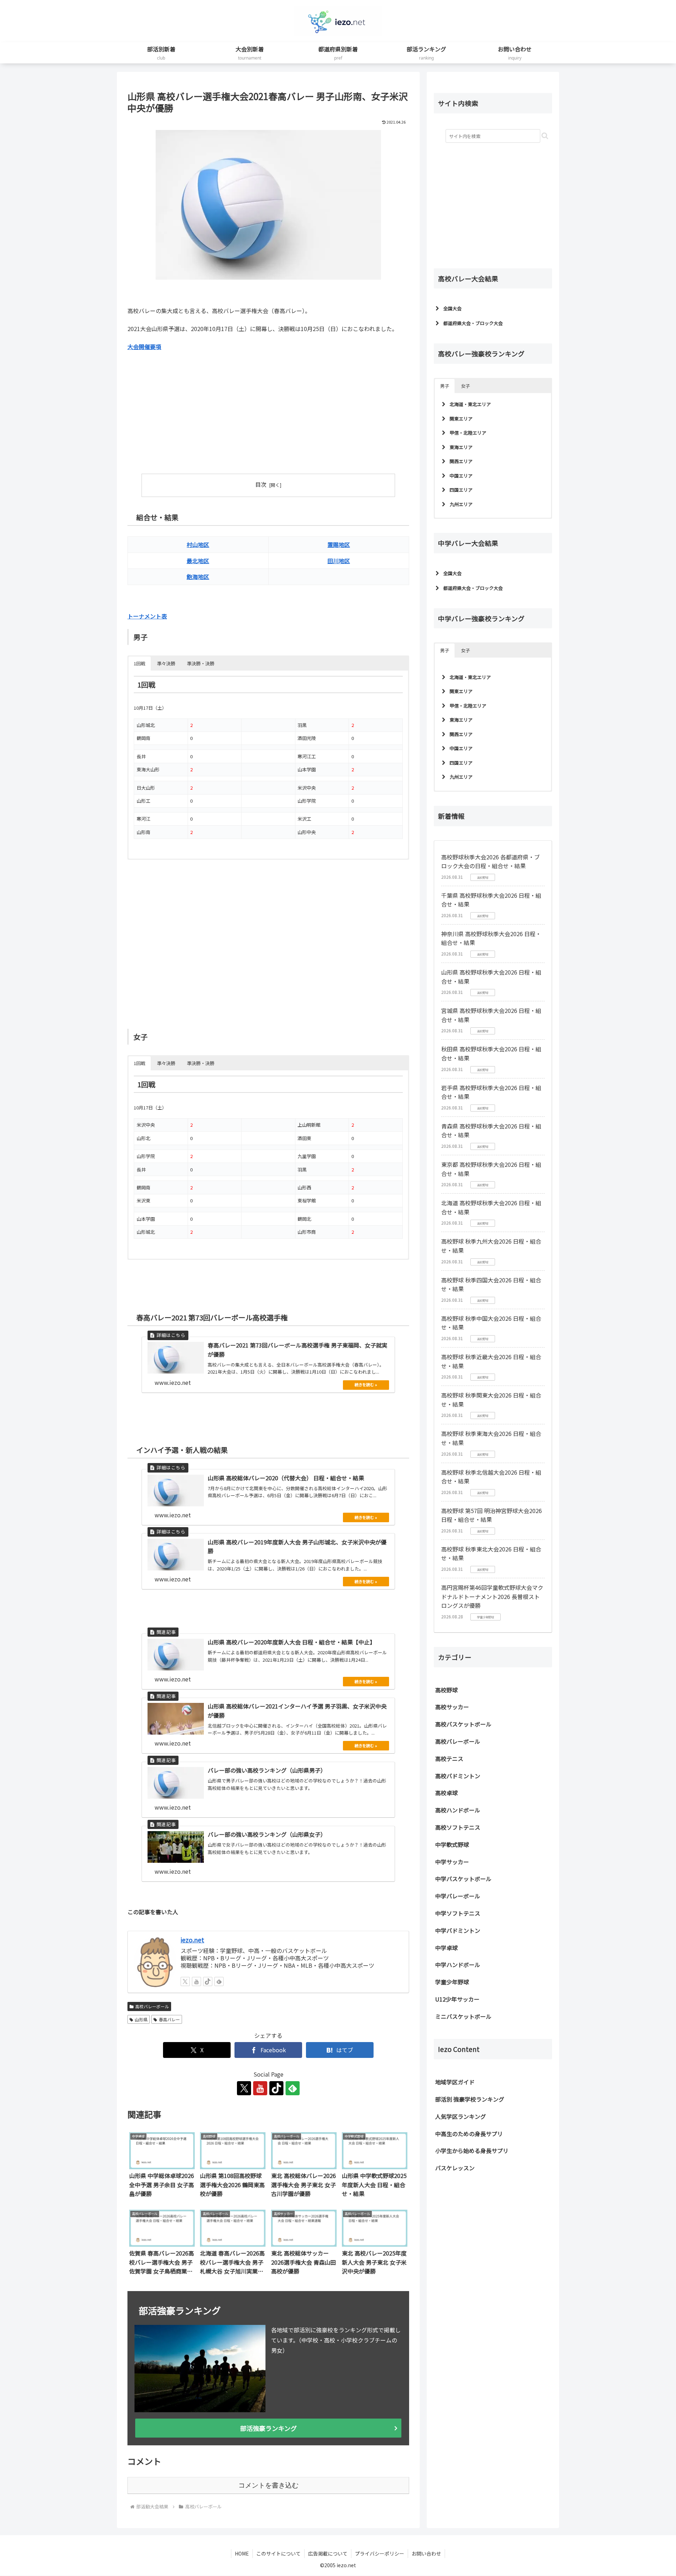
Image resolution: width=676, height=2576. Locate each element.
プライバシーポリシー (380, 2553)
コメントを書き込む (268, 2485)
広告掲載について (328, 2553)
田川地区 (339, 561)
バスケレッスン (455, 2168)
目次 (261, 484)
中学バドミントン (458, 1930)
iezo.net (192, 1940)
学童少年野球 (452, 1982)
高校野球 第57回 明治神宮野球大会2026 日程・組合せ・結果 (492, 1515)
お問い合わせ (426, 2553)
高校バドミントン (458, 1776)
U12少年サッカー (457, 1999)
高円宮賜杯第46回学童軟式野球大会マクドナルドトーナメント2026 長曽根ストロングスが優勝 (492, 1596)
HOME (242, 2553)
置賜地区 (339, 545)
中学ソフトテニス (458, 1913)
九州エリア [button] (461, 504)
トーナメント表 (147, 616)
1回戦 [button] (140, 663)
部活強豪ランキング (268, 2428)
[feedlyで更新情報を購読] (219, 1981)
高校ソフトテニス (458, 1827)
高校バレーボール (152, 2006)
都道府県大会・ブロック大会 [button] (473, 323)
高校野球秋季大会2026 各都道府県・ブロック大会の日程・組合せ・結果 (490, 861)
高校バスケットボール (463, 1724)
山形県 (141, 2019)
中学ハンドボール (458, 1965)
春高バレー (169, 2019)
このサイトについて (278, 2553)
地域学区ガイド (455, 2082)
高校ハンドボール (458, 1810)
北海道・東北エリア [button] (470, 404)
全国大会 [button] (452, 308)
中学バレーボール (458, 1896)
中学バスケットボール (463, 1879)
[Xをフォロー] (185, 1981)
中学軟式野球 (452, 1844)
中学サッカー (452, 1862)
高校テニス (449, 1759)
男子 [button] (445, 386)
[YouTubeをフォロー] (196, 1981)
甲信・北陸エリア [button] (468, 433)
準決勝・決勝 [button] (201, 663)
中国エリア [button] (461, 476)
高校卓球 (446, 1793)
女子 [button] (465, 386)
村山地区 (198, 545)
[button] (545, 136)
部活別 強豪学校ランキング (470, 2099)
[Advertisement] (198, 409)
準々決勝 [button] (166, 663)
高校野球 (446, 1690)
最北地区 (198, 561)
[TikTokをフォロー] (208, 1981)
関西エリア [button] (461, 461)
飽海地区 (198, 577)
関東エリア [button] (461, 419)
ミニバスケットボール (463, 2016)
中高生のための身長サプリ (469, 2134)
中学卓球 (446, 1948)
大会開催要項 (144, 347)
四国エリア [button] (461, 490)
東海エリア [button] (461, 447)
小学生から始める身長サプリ (472, 2151)
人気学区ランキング (461, 2116)
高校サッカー (452, 1707)
